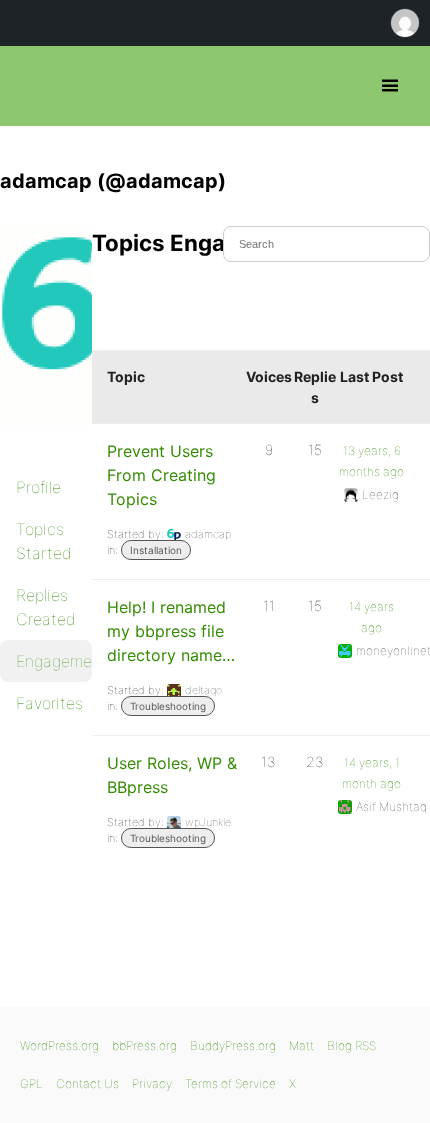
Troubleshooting (168, 706)
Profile (38, 487)
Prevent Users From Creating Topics (161, 475)
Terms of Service (230, 1083)
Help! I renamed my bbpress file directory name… (171, 631)
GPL (31, 1083)
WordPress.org (59, 1045)
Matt (301, 1045)
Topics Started (44, 541)
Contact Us (87, 1083)
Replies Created (46, 607)
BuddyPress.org (233, 1045)
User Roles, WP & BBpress (172, 775)
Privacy (152, 1083)
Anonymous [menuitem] (404, 23)
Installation (156, 550)
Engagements (54, 661)
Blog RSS (351, 1045)
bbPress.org (32, 86)
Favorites (49, 703)
